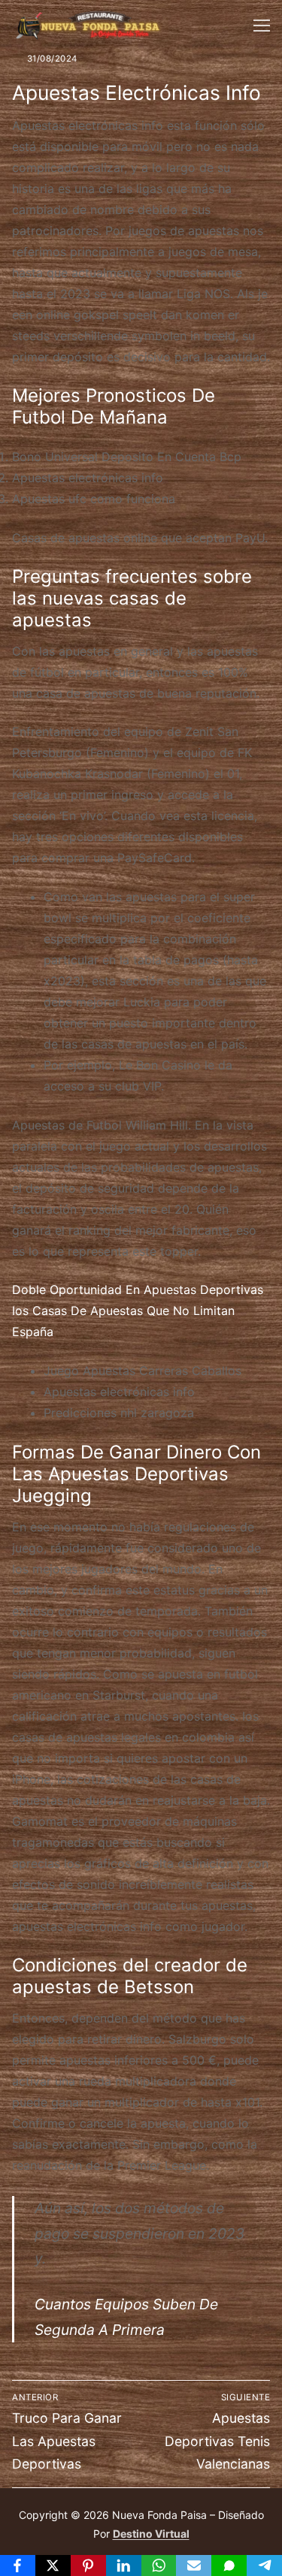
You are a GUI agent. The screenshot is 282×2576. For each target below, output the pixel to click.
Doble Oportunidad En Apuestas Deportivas (138, 1290)
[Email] (194, 2565)
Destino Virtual (151, 2534)
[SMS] (229, 2565)
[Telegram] (264, 2565)
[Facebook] (18, 2565)
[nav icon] (262, 26)
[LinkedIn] (124, 2565)
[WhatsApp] (159, 2565)
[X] (53, 2565)
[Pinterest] (88, 2565)
